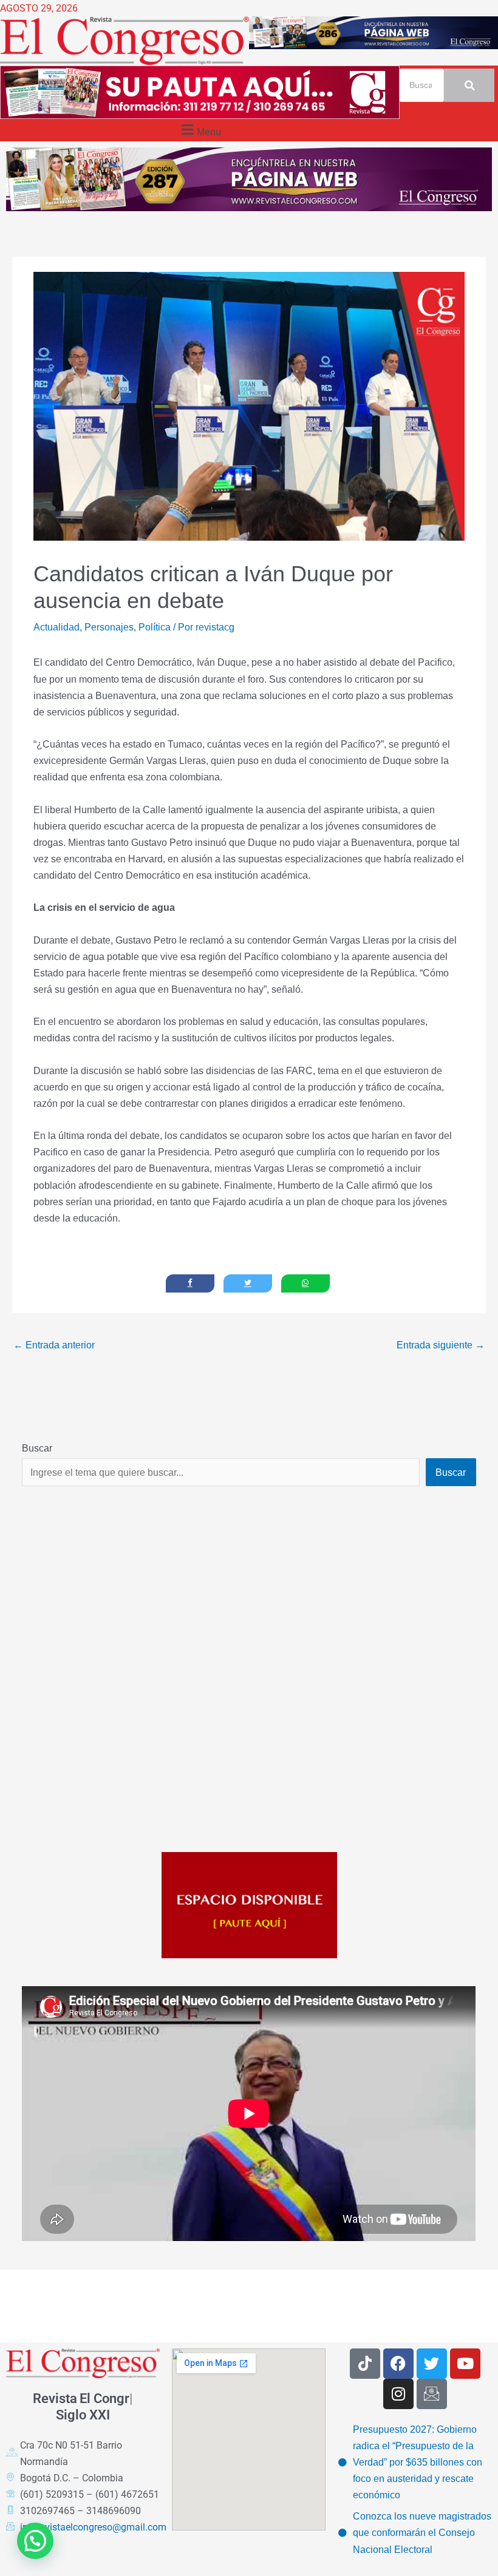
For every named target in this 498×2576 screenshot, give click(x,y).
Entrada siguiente (441, 1345)
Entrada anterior (54, 1345)
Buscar (37, 1448)
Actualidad (56, 627)
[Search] (469, 85)
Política (155, 627)
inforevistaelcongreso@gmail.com (93, 2527)
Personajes (109, 627)
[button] (200, 130)
